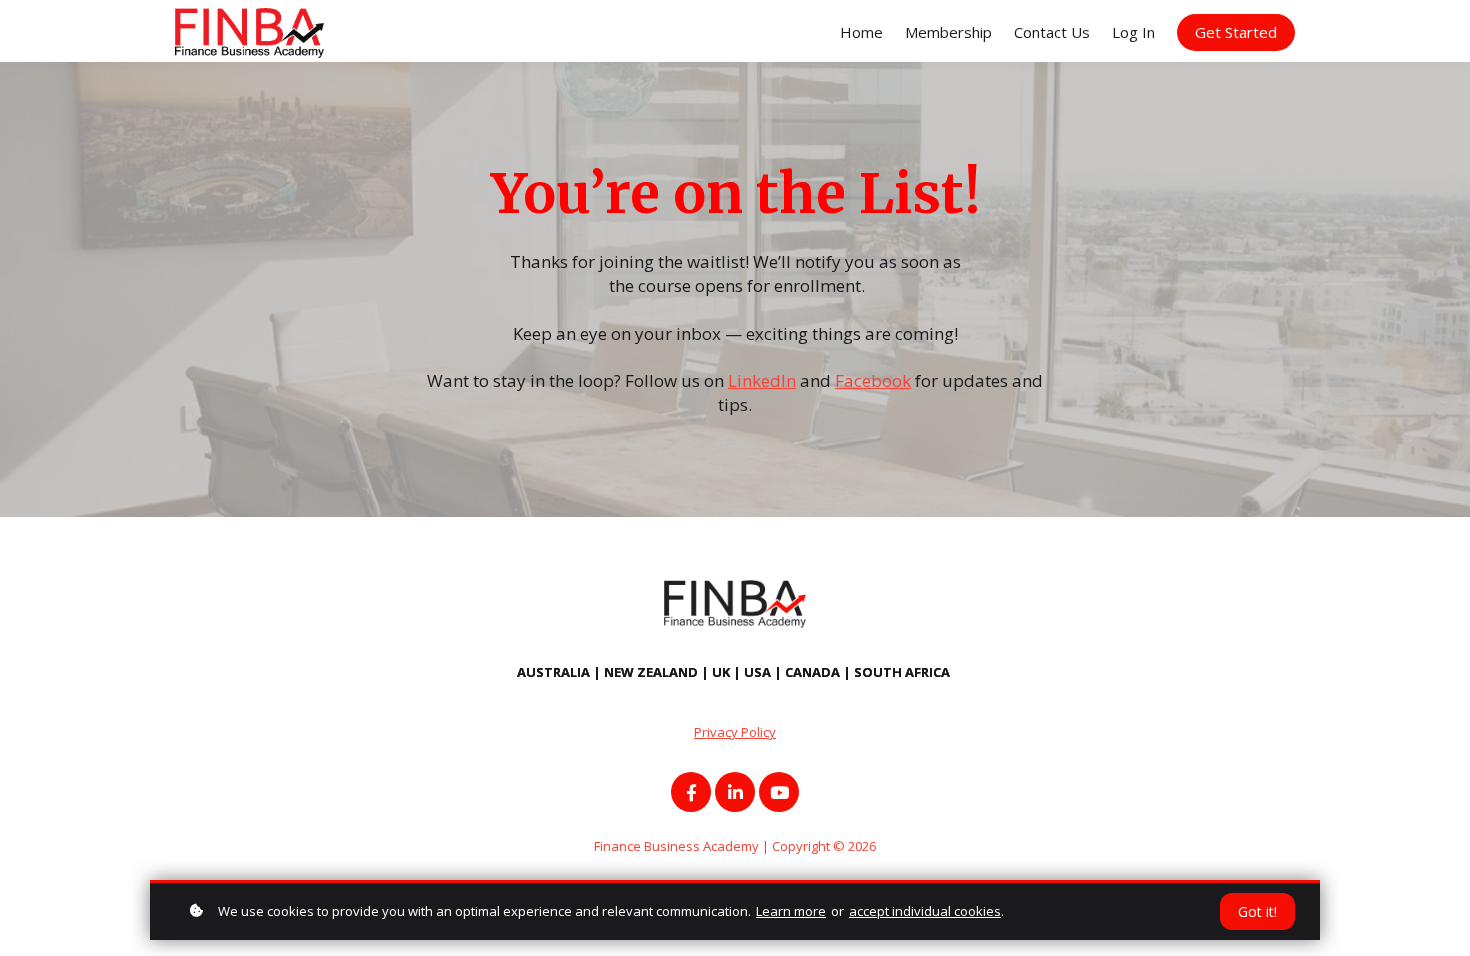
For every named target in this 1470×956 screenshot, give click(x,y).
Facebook (873, 380)
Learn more (791, 911)
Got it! (1257, 911)
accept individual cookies (925, 911)
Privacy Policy (735, 732)
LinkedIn (762, 380)
